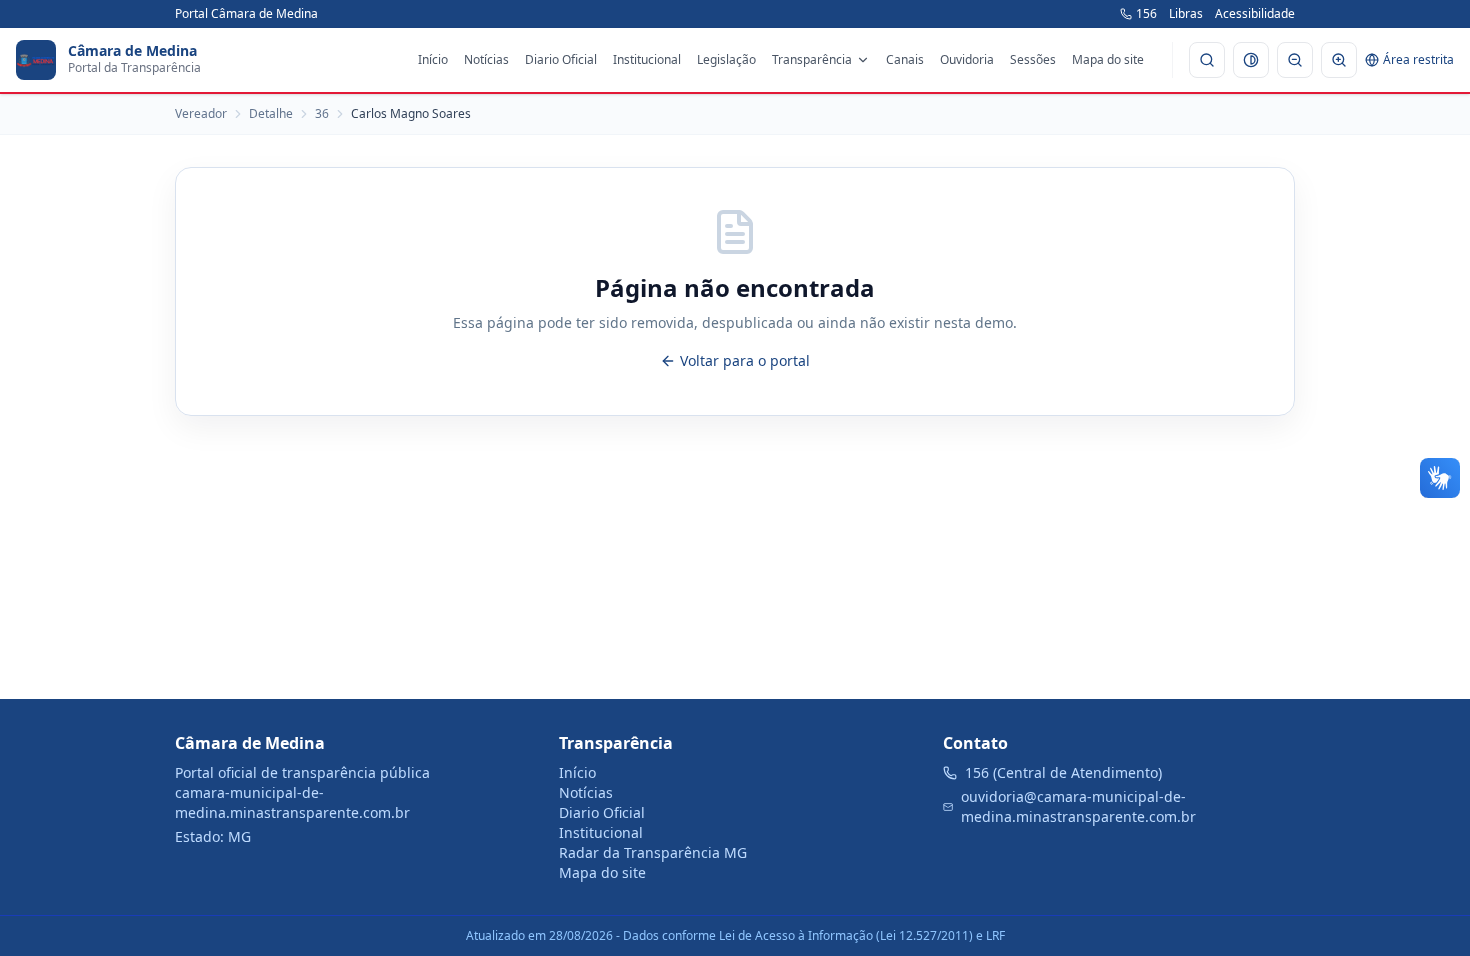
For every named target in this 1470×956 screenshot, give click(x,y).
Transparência (812, 59)
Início (433, 59)
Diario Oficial (561, 59)
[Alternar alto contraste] (1251, 60)
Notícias (486, 59)
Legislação (726, 59)
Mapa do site (1108, 59)
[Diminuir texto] (1295, 60)
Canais (905, 59)
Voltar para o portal (745, 360)
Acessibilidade (1255, 14)
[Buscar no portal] (1207, 60)
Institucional (647, 59)
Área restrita (1418, 60)
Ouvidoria (967, 59)
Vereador (201, 114)
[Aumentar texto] (1339, 60)
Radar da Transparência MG (653, 852)
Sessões (1033, 59)
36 (322, 114)
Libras (1186, 14)
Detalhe (271, 114)
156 (1146, 14)
